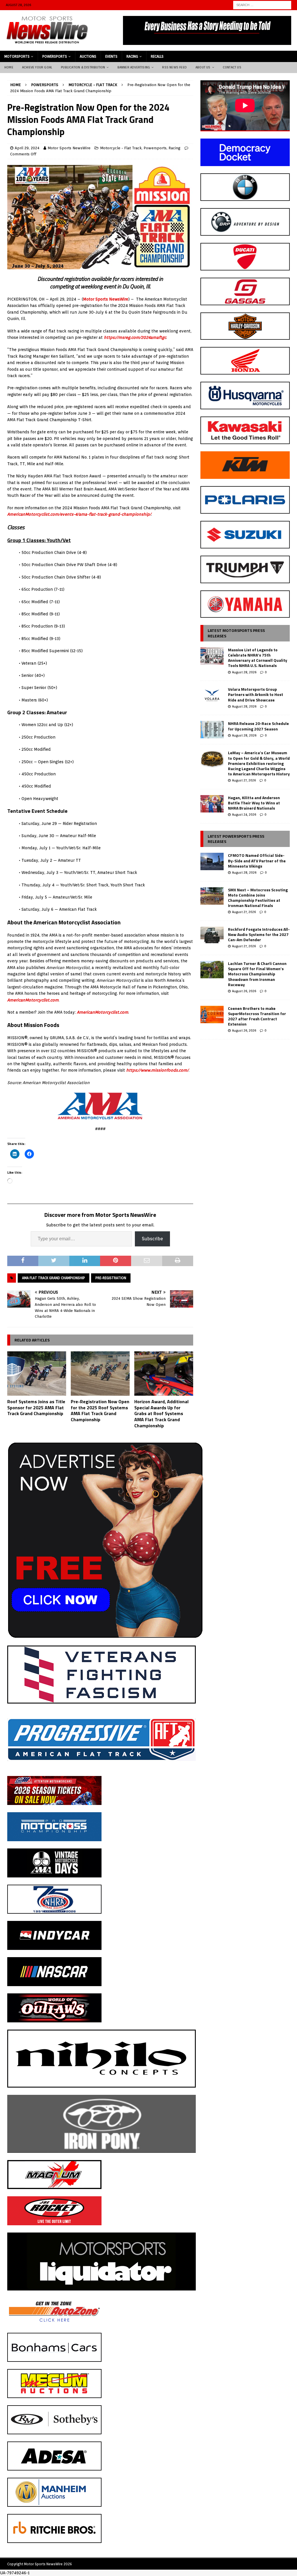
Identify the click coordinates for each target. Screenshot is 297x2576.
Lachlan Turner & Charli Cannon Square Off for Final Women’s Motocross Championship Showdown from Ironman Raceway (257, 974)
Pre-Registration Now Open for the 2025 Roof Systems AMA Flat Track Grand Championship (100, 1410)
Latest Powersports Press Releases (236, 839)
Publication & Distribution (83, 67)
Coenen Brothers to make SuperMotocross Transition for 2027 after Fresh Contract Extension (257, 1016)
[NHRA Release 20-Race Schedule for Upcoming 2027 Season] (212, 730)
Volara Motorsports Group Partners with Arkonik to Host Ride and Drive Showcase (256, 694)
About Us (203, 67)
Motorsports (17, 56)
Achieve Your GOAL (37, 67)
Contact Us (232, 67)
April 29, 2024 (27, 148)
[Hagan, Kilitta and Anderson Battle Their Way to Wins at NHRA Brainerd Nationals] (212, 804)
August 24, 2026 (244, 815)
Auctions (88, 56)
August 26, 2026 (244, 991)
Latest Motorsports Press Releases (236, 633)
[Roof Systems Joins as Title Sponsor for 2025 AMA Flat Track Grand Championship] (37, 1374)
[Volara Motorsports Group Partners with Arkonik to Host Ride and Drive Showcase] (212, 695)
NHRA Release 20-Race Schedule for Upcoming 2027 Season (258, 726)
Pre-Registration (111, 1278)
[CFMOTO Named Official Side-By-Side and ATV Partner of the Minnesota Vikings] (212, 861)
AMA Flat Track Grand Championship (54, 1278)
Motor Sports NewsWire (69, 148)
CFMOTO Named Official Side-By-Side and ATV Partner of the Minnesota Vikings (257, 860)
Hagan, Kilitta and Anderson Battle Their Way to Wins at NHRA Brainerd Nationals (254, 803)
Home (9, 67)
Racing (132, 56)
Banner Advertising (134, 67)
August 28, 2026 (244, 672)
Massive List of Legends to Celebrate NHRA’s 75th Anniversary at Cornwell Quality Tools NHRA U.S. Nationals (258, 658)
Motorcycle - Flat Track (121, 148)
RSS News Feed (174, 67)
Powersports (55, 56)
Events (111, 56)
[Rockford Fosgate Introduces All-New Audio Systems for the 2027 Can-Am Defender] (212, 935)
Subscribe (152, 1239)
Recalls (157, 56)
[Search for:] (262, 5)
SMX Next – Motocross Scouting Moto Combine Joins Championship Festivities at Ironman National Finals (258, 898)
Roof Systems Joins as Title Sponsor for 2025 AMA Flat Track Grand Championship (36, 1408)
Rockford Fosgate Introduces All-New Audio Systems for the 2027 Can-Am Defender (259, 934)
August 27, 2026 (244, 780)
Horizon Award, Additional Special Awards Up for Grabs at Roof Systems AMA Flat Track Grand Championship (161, 1414)
